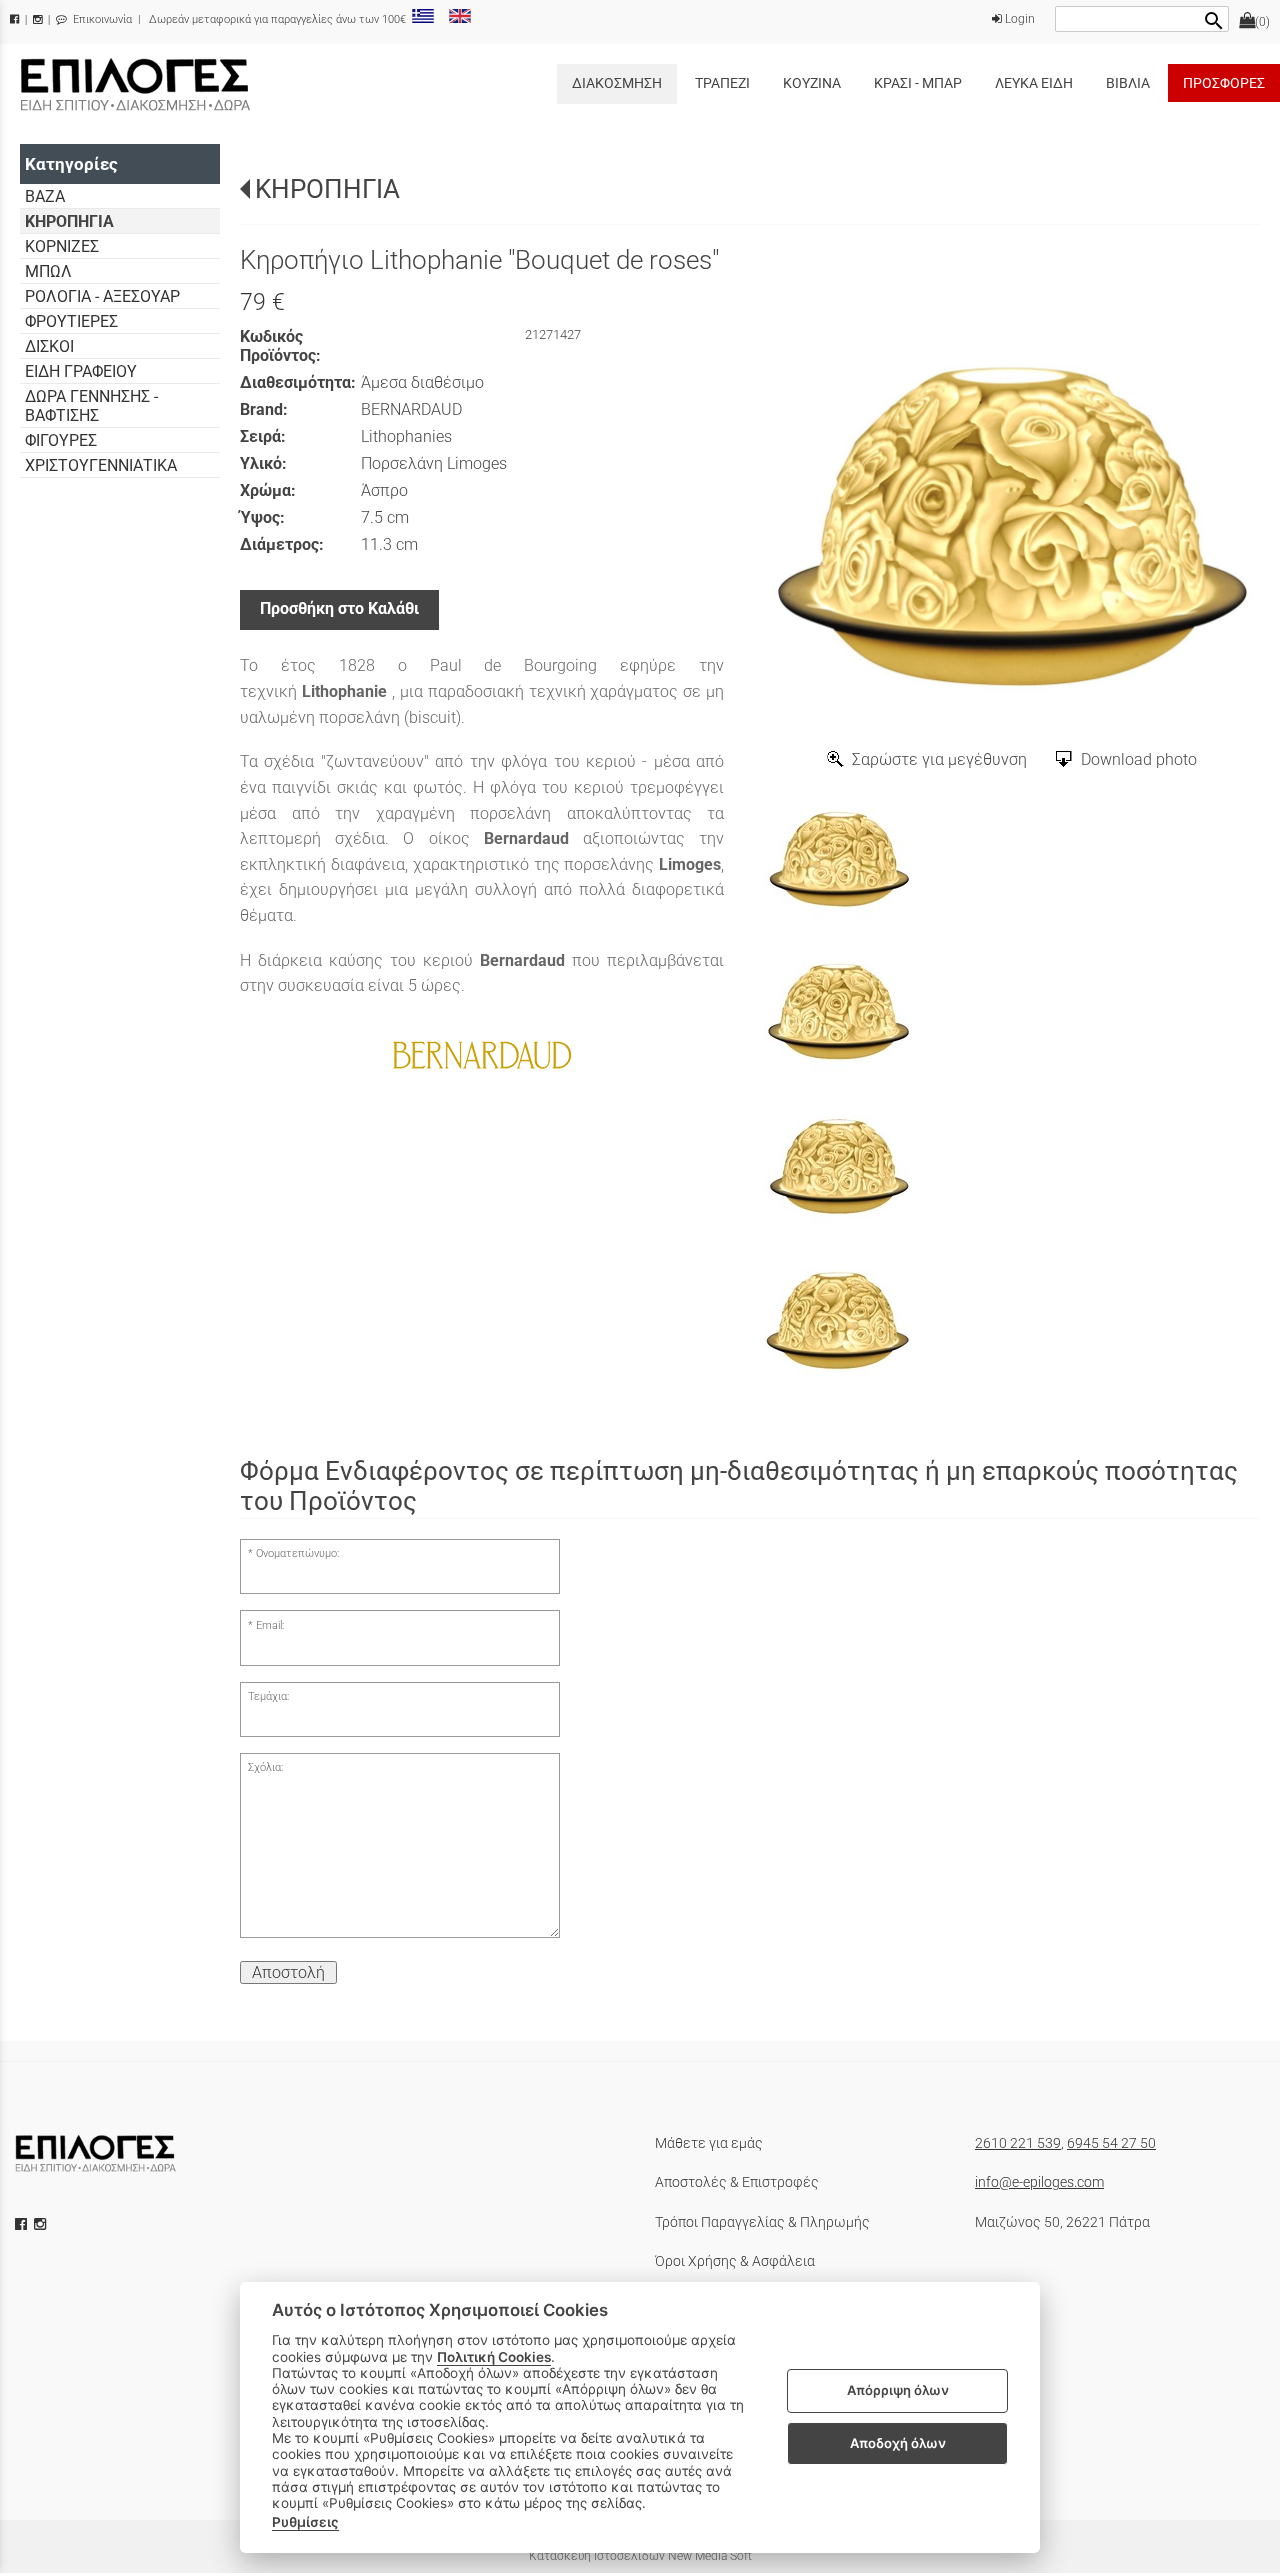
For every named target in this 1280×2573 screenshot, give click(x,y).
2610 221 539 (1018, 2143)
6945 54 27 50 (1111, 2143)
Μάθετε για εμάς (709, 2143)
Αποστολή (288, 1972)
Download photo (1139, 759)
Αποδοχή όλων (898, 2443)
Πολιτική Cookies (494, 2357)
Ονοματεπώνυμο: (297, 1553)
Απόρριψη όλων (898, 2391)
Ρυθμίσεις (305, 2522)
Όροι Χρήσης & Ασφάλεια (735, 2261)
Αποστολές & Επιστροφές (737, 2182)
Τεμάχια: (268, 1696)
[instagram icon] (42, 2224)
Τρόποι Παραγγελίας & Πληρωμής (762, 2222)
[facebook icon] (23, 2224)
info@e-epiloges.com (1039, 2182)
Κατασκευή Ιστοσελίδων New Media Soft (640, 2556)
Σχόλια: (265, 1767)
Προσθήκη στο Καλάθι (339, 608)
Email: (270, 1625)
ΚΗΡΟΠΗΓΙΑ (327, 189)
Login (1018, 19)
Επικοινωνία (101, 19)
